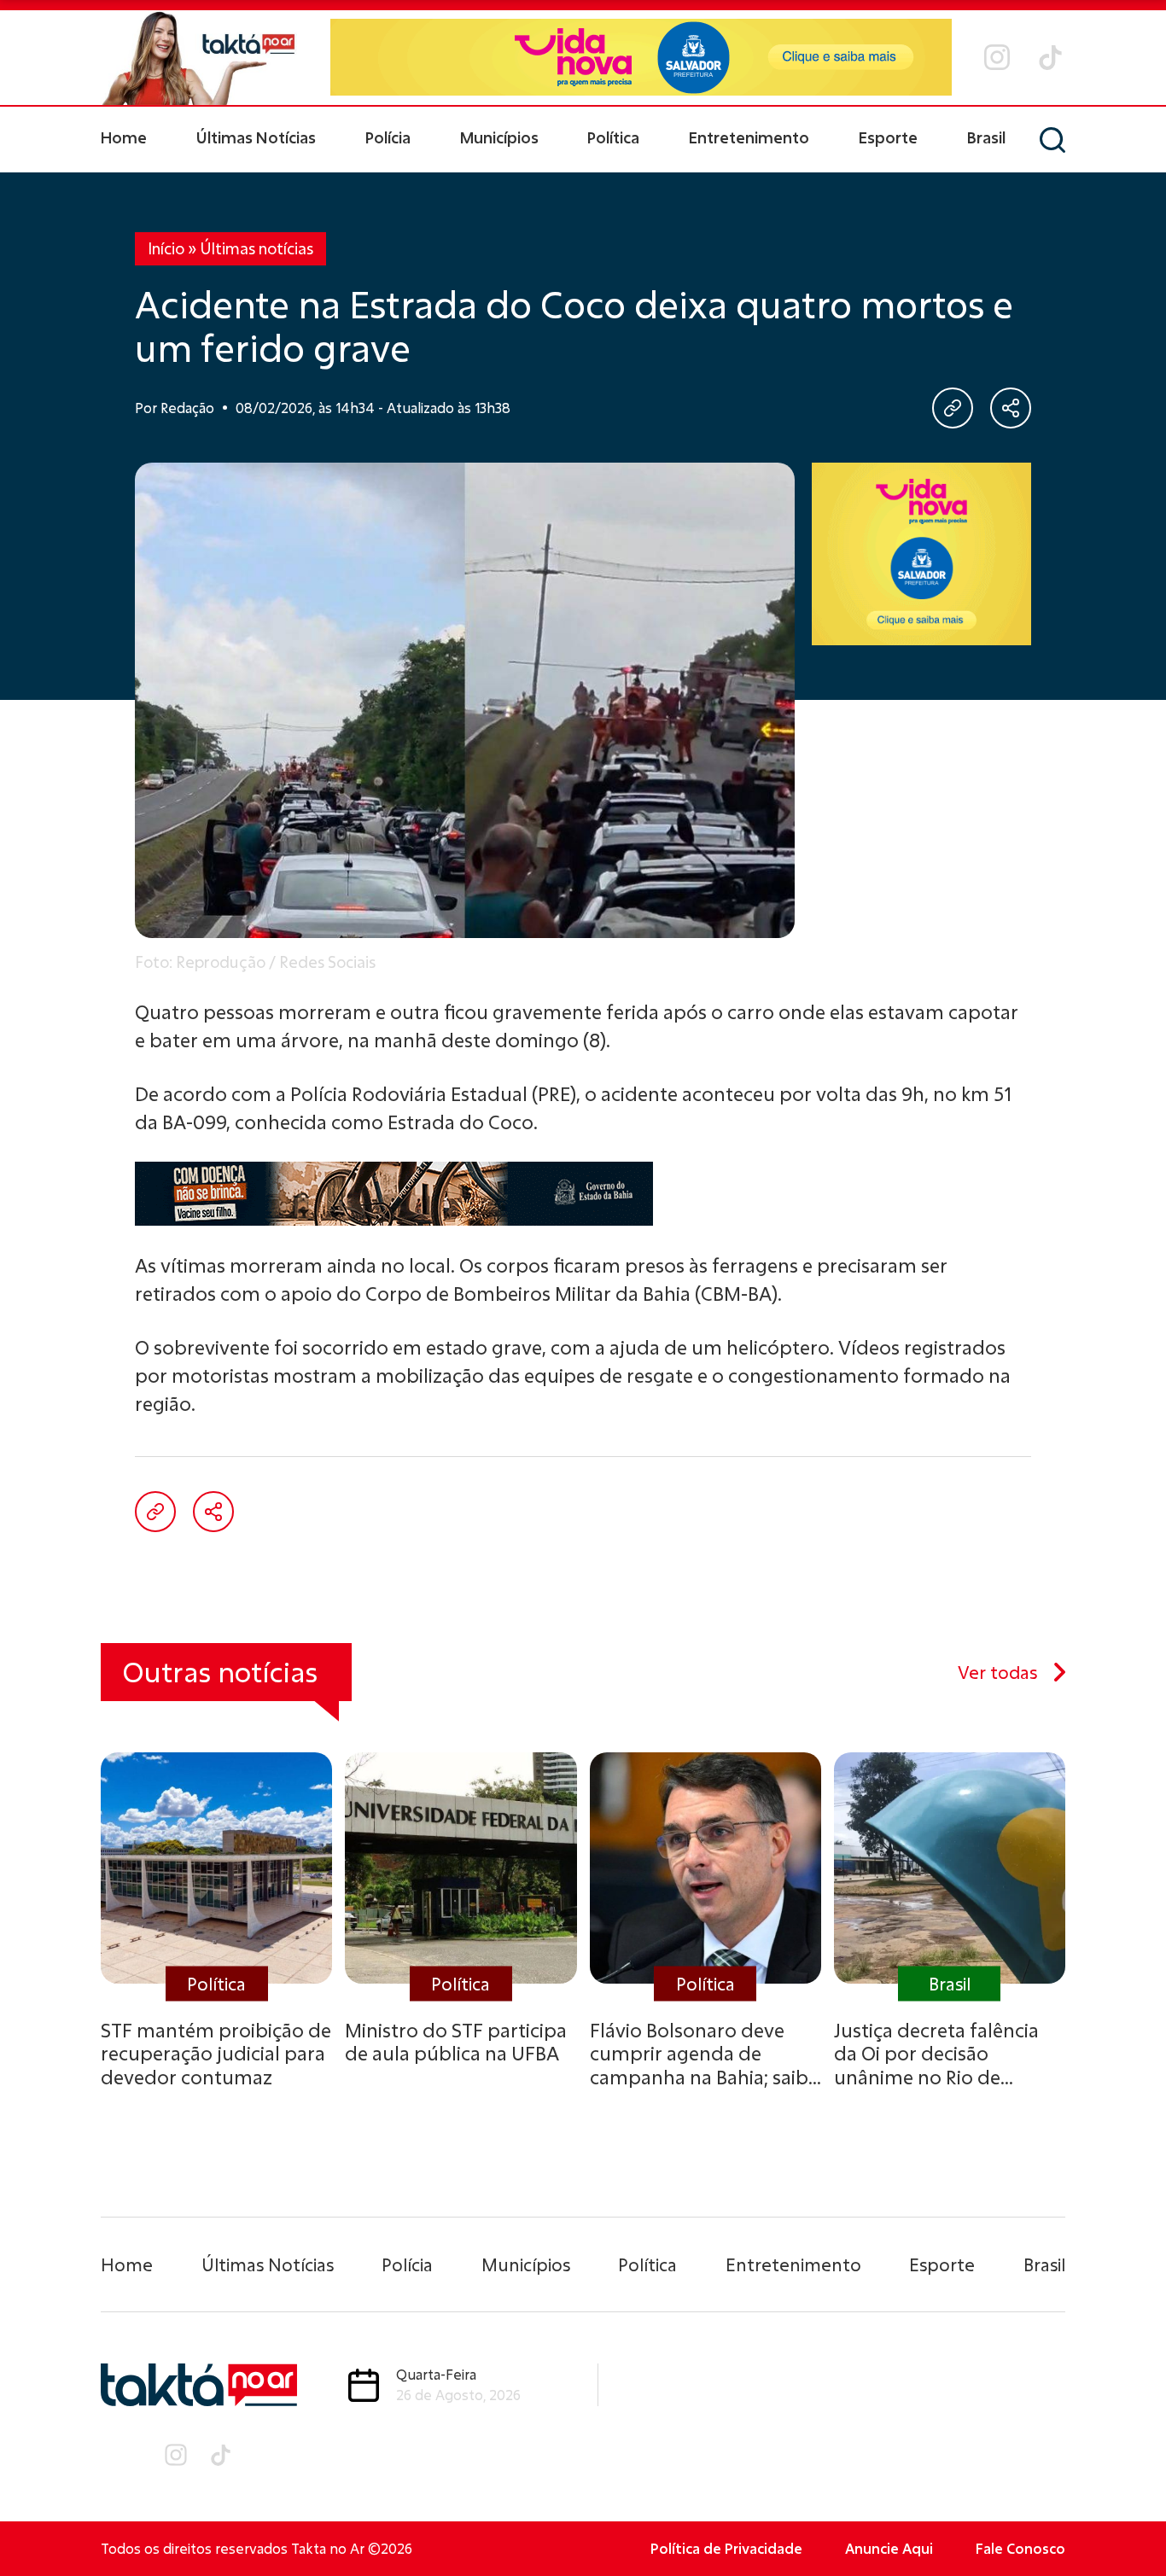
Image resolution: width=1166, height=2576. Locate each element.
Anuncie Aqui (889, 2548)
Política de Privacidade (726, 2548)
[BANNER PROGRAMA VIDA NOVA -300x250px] (922, 554)
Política (613, 137)
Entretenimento (749, 137)
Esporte (888, 137)
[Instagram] (997, 57)
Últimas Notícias (256, 137)
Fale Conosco (1020, 2548)
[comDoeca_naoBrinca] (583, 1194)
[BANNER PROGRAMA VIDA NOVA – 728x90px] (641, 57)
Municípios (499, 137)
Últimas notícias (257, 248)
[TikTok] (1050, 58)
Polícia (388, 137)
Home (124, 137)
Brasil (986, 137)
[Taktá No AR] (199, 58)
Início (166, 248)
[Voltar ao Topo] (1123, 2516)
